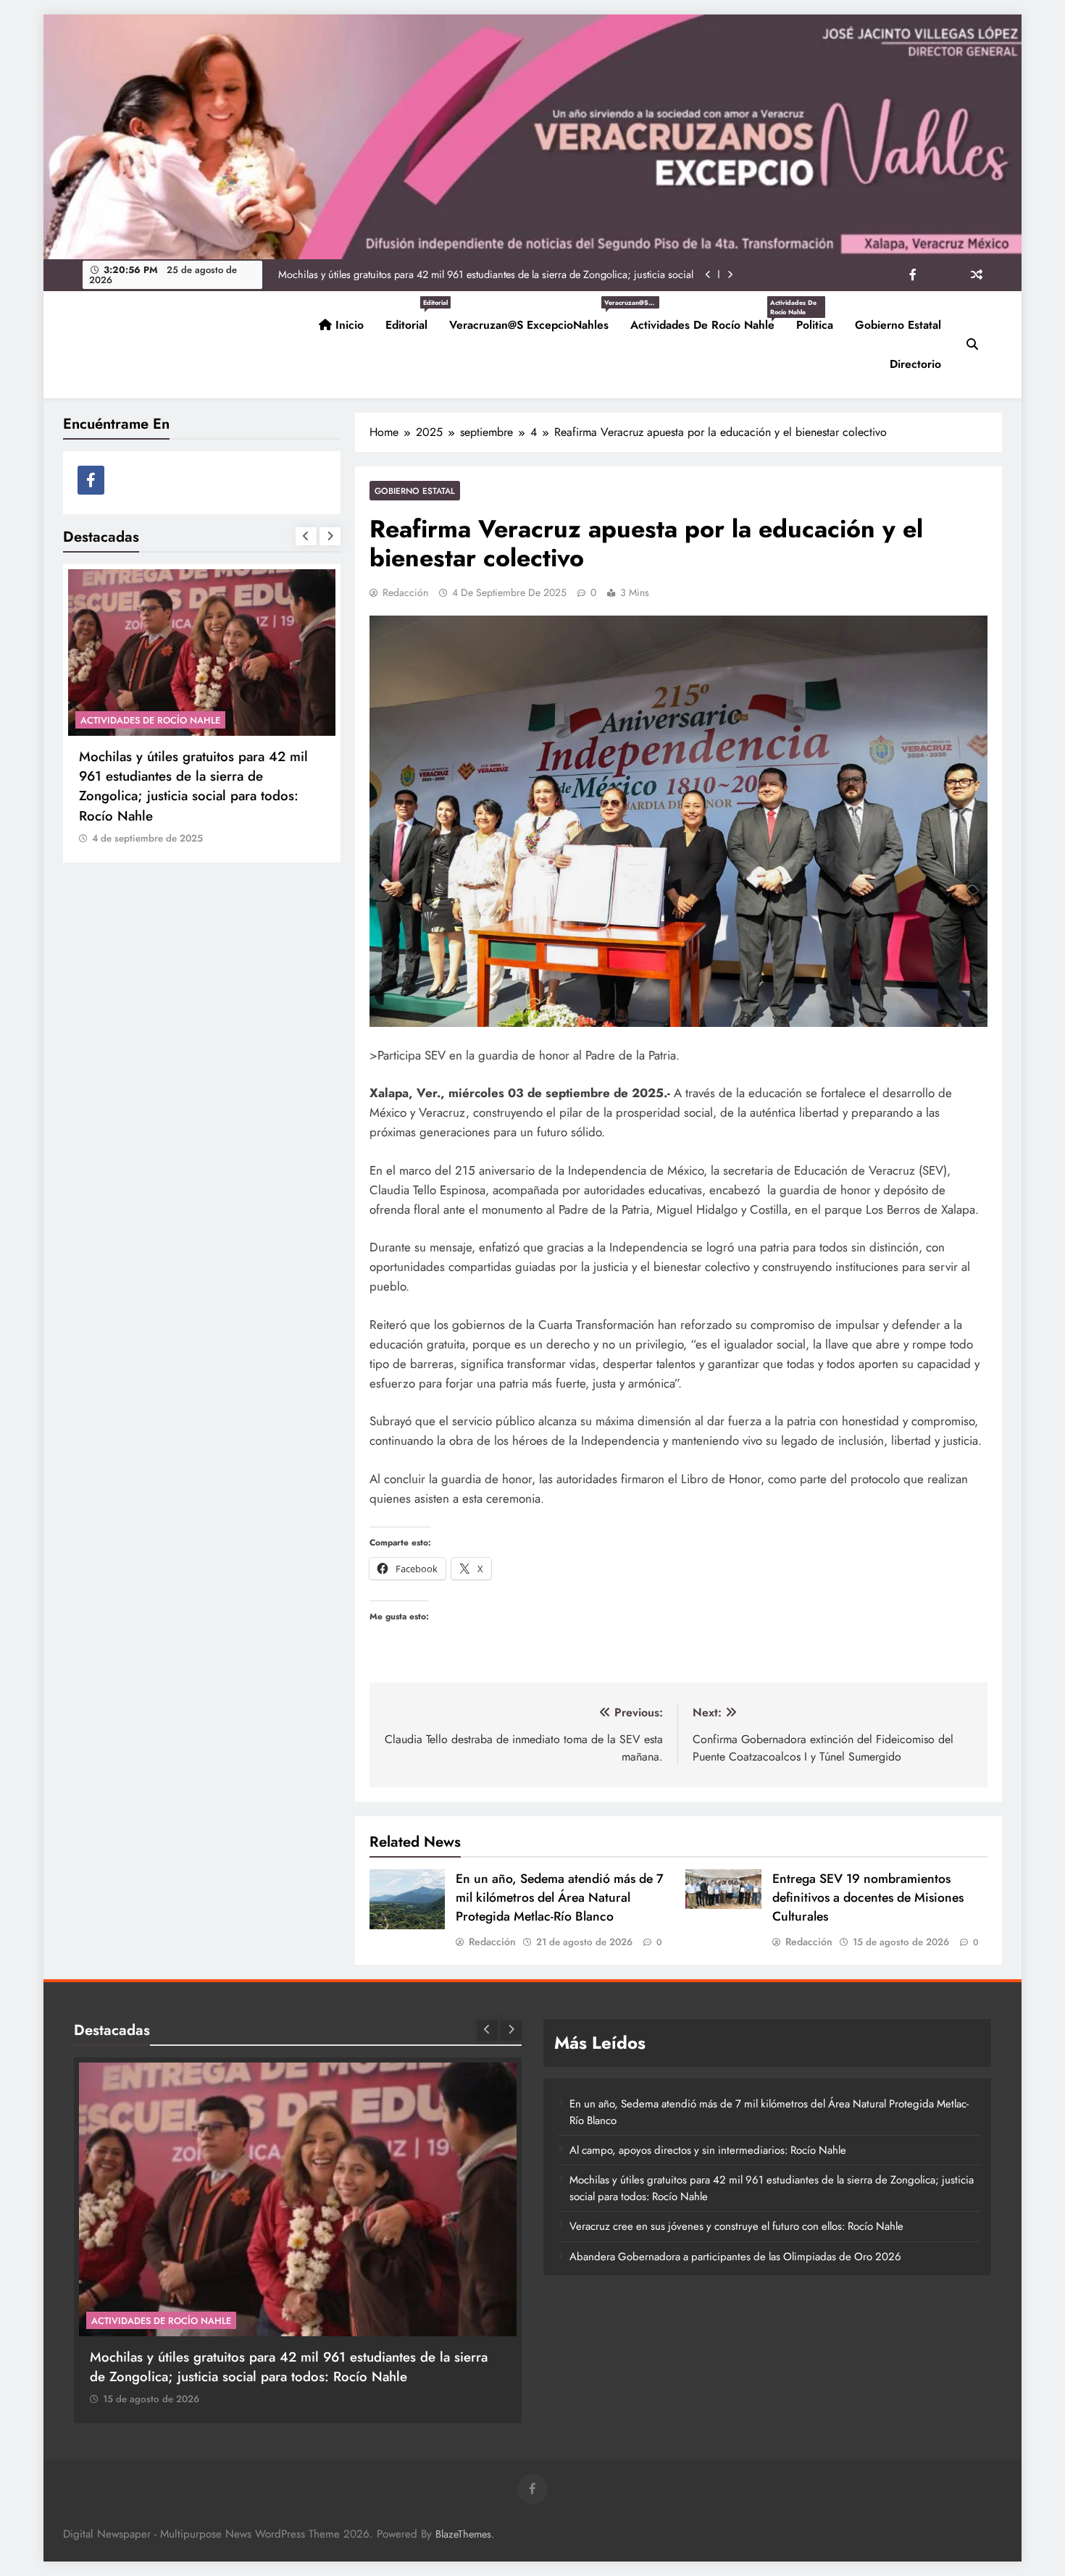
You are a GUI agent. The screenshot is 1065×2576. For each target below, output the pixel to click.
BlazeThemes (463, 2534)
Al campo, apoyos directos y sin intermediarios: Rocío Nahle (708, 2150)
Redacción (405, 592)
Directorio (915, 364)
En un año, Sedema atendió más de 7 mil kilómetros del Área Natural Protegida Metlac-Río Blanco (560, 1897)
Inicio (348, 325)
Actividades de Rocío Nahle (708, 319)
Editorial (412, 319)
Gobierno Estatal (898, 325)
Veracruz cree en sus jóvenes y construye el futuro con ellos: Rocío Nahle (532, 274)
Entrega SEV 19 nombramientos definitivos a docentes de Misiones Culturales (868, 1897)
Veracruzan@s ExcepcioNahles (534, 319)
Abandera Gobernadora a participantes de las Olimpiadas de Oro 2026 (735, 2257)
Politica (815, 325)
